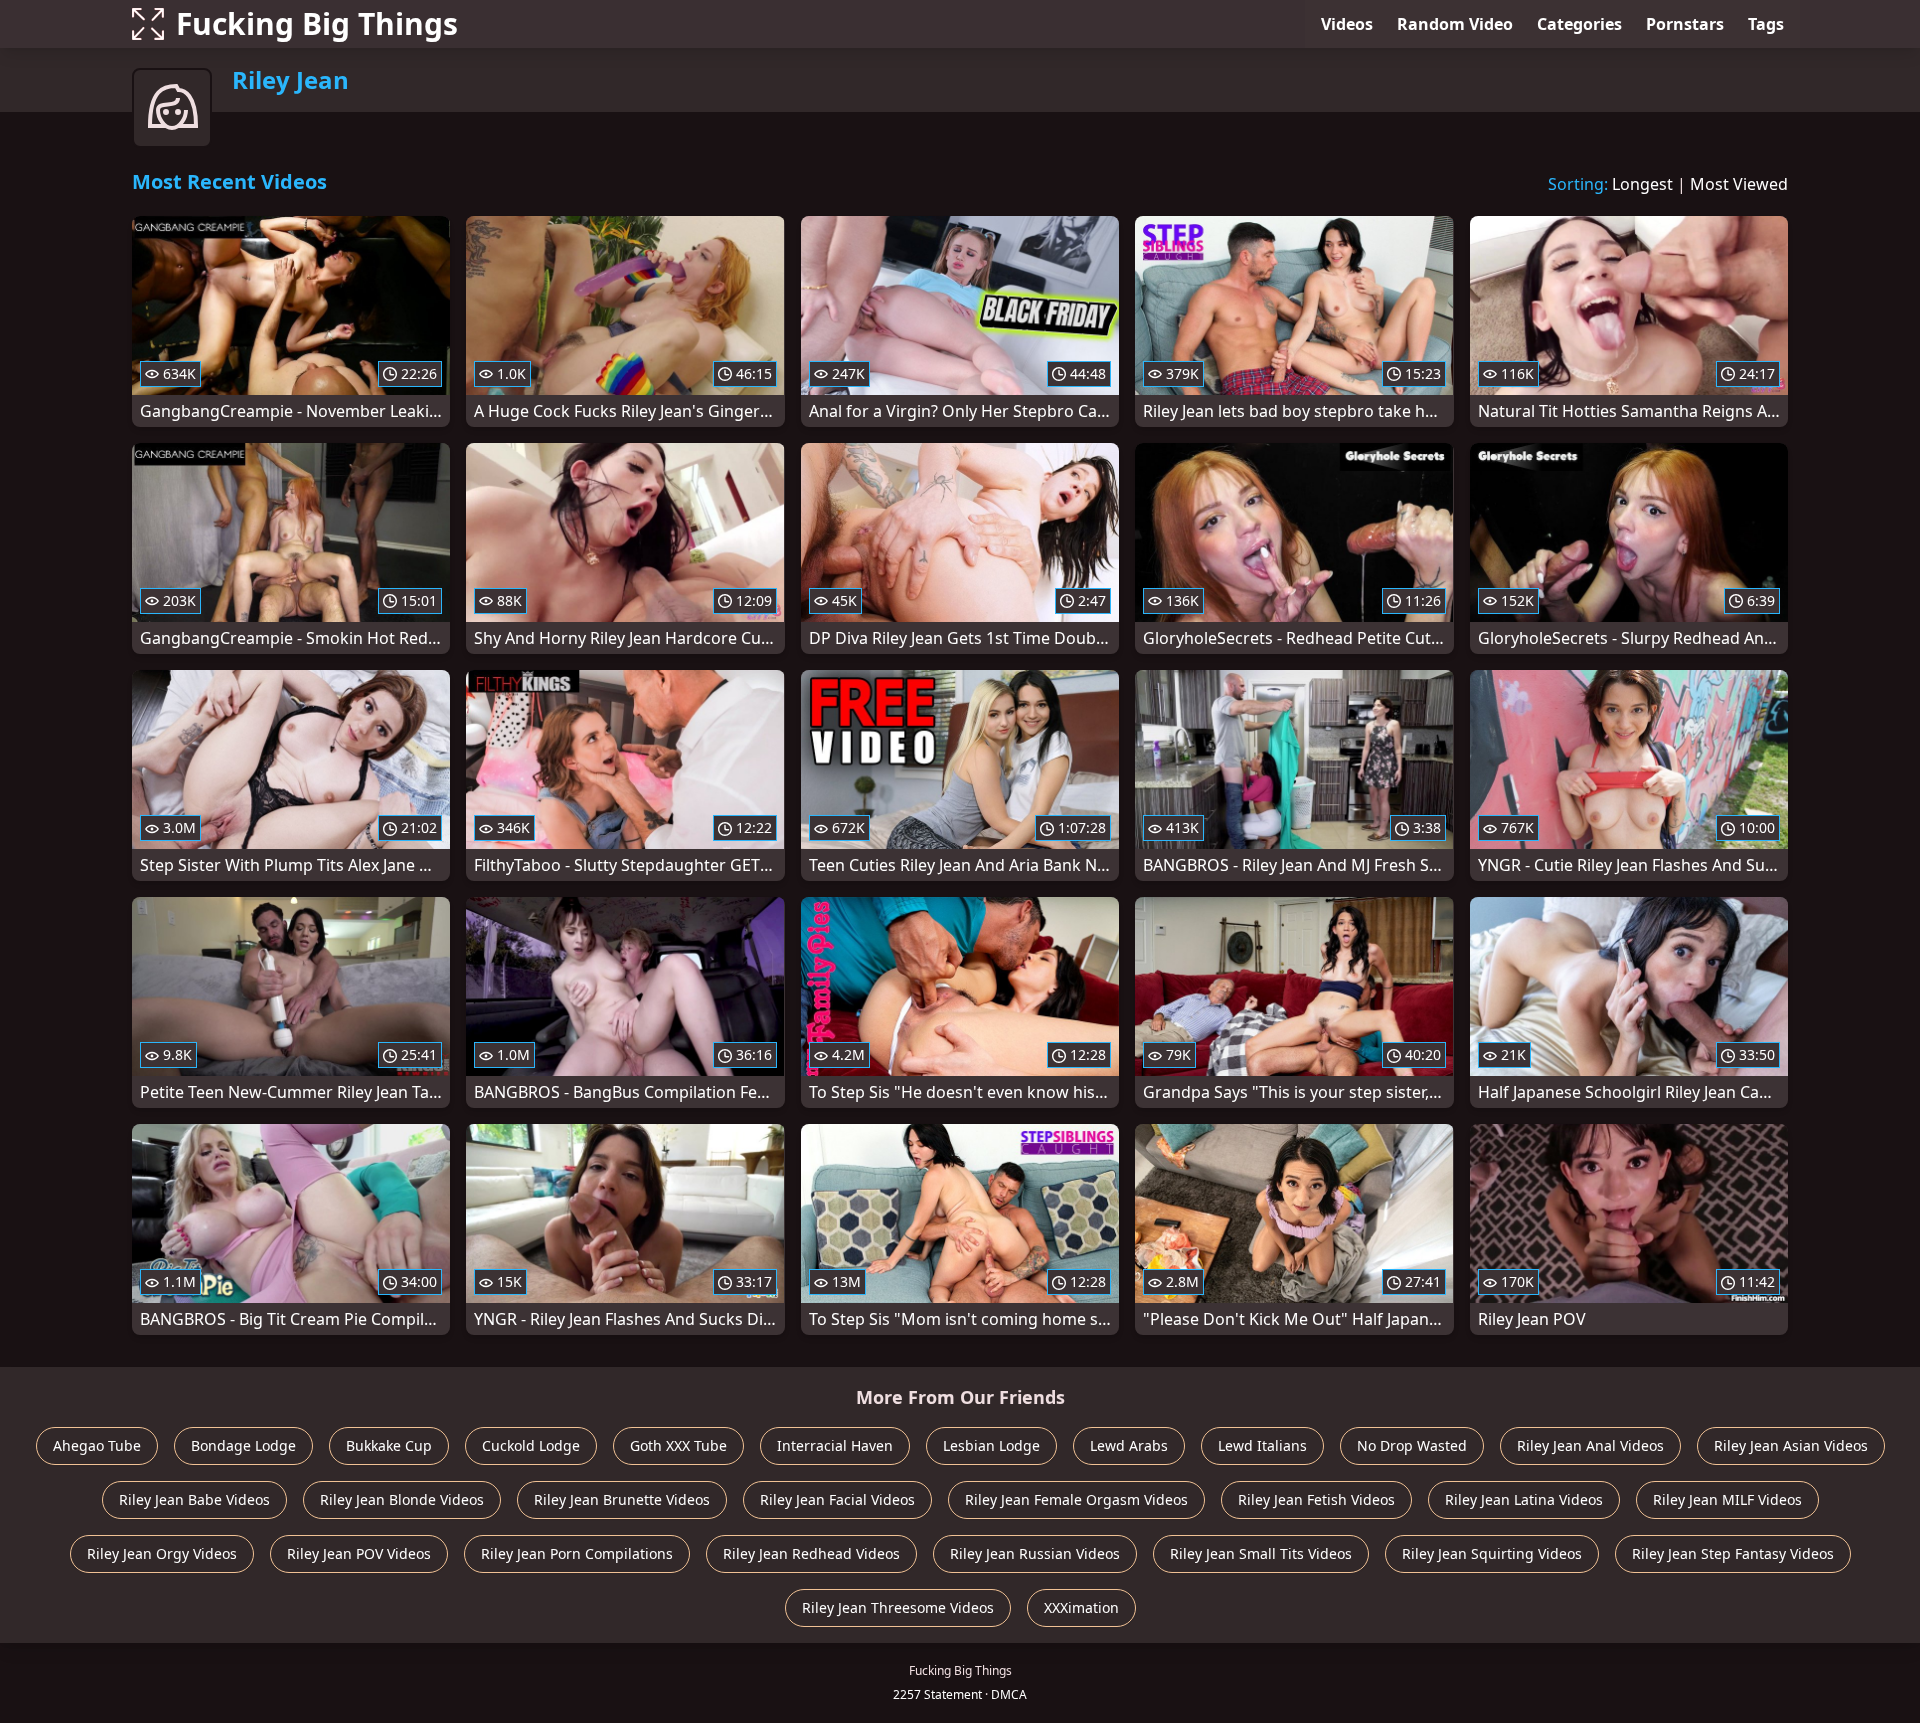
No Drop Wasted (1412, 1445)
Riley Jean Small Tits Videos (1261, 1553)
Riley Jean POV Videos (359, 1553)
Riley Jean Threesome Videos (898, 1607)
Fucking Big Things (317, 23)
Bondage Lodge (243, 1445)
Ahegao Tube (97, 1445)
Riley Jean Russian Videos (1035, 1553)
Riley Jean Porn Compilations (577, 1553)
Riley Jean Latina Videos (1524, 1499)
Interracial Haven (835, 1445)
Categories (1579, 24)
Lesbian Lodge (991, 1445)
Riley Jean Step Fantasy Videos (1733, 1553)
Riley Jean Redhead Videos (811, 1553)
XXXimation (1081, 1607)
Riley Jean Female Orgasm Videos (1076, 1499)
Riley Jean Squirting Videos (1492, 1553)
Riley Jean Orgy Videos (162, 1553)
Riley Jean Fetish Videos (1316, 1499)
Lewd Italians (1262, 1445)
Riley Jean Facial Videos (837, 1499)
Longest (1642, 184)
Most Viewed (1739, 184)
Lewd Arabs (1129, 1445)
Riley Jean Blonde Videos (402, 1499)
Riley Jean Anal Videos (1590, 1445)
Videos (1347, 24)
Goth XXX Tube (678, 1445)
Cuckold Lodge (531, 1445)
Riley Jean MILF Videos (1727, 1499)
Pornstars (1685, 24)
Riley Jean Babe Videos (194, 1499)
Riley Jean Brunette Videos (622, 1499)
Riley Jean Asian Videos (1791, 1445)
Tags (1766, 24)
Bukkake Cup (389, 1445)
